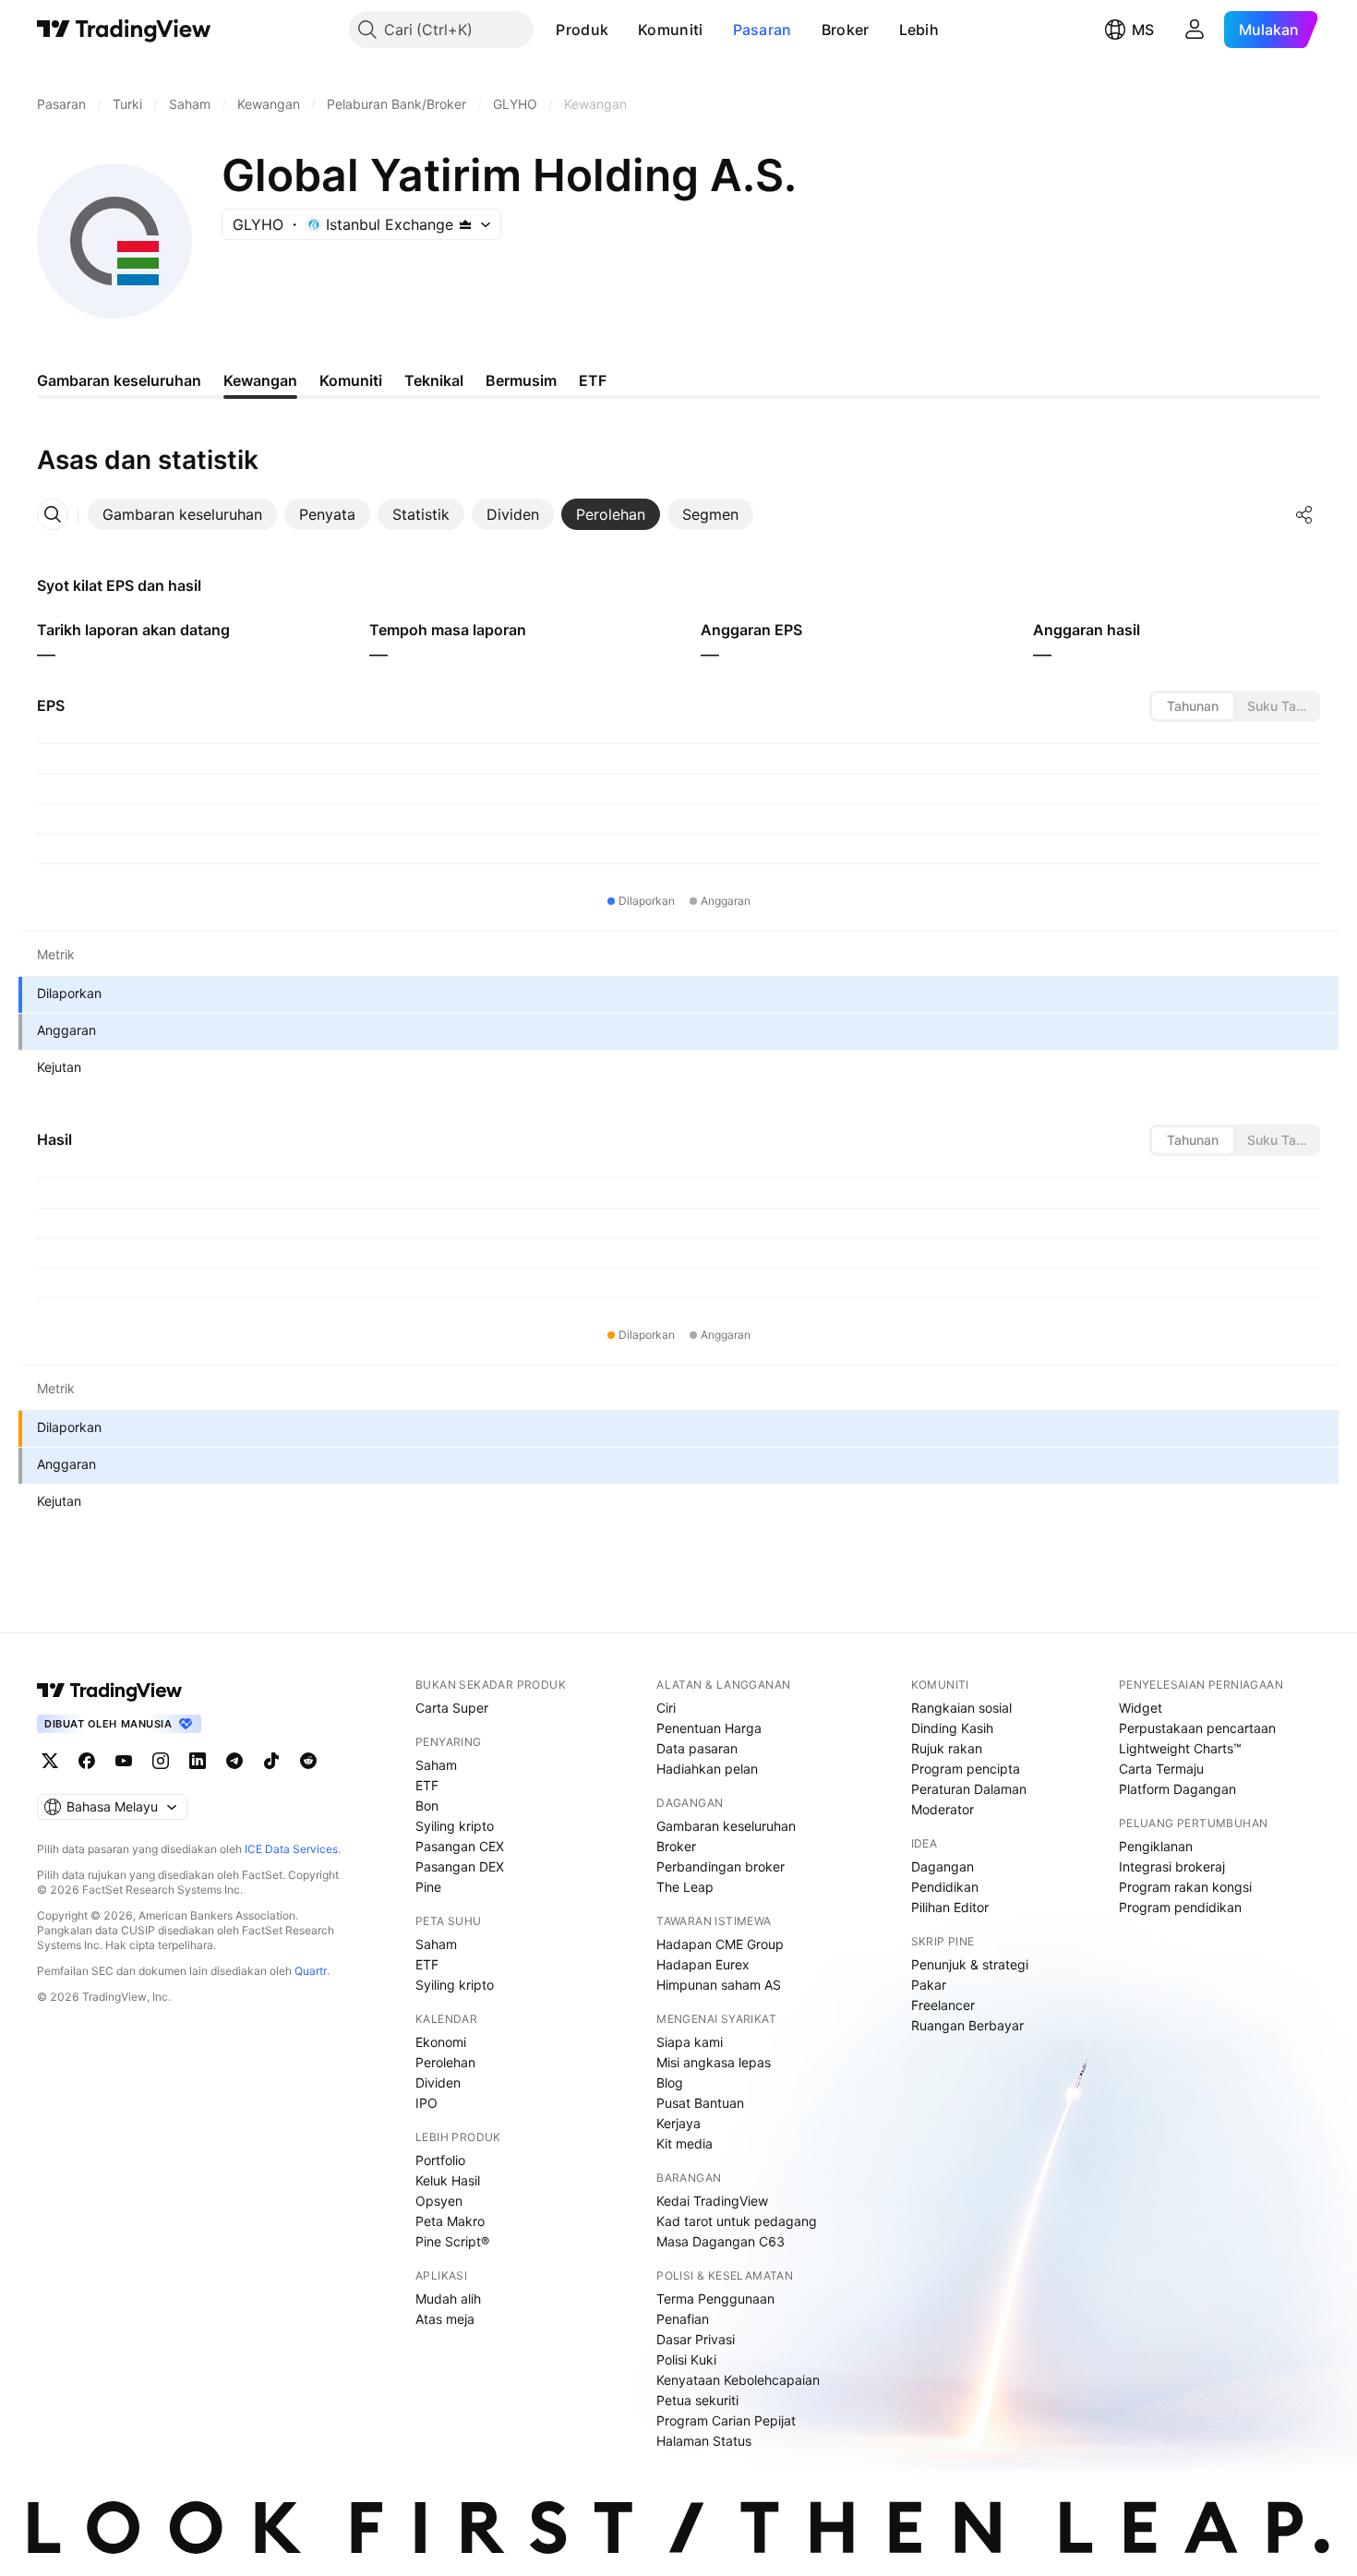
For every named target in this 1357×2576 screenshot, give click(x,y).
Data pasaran (697, 1748)
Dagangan (943, 1866)
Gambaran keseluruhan (726, 1826)
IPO (426, 2103)
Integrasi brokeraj (1172, 1866)
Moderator (943, 1809)
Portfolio (440, 2160)
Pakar (929, 1985)
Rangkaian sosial (961, 1708)
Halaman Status (704, 2441)
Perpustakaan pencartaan (1197, 1728)
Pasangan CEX (460, 1846)
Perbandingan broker (721, 1866)
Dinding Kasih (952, 1728)
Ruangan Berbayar (967, 2025)
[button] (622, 30)
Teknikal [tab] (434, 380)
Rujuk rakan (947, 1748)
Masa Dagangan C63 (721, 2241)
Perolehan (445, 2062)
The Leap (685, 1887)
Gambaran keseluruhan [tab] (119, 380)
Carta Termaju (1161, 1769)
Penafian (683, 2319)
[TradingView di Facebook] (87, 1761)
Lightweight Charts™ (1180, 1748)
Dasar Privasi (696, 2339)
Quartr (311, 1971)
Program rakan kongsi (1185, 1887)
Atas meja (445, 2319)
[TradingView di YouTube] (124, 1761)
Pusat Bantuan (700, 2103)
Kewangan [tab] (260, 380)
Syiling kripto (455, 1826)
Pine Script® (452, 2241)
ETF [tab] (593, 380)
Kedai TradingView (712, 2201)
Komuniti (670, 30)
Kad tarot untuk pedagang (737, 2221)
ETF (427, 1785)
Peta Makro (450, 2221)
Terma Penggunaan (715, 2299)
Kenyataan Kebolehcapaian (738, 2380)
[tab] (182, 514)
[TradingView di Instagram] (161, 1761)
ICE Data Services (291, 1849)
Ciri (666, 1708)
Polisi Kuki (686, 2359)
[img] (465, 224)
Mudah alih (448, 2299)
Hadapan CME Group (720, 1944)
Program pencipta (966, 1769)
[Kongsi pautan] (1304, 514)
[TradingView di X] (50, 1761)
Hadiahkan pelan (707, 1769)
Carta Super (452, 1708)
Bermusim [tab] (521, 380)
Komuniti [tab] (351, 380)
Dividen (438, 2082)
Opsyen (439, 2201)
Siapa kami (690, 2042)
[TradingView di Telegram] (234, 1761)
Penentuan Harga (709, 1728)
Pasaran (763, 30)
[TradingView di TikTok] (271, 1761)
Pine (428, 1887)
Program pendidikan (1180, 1907)
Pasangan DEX (460, 1866)
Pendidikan (945, 1887)
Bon (427, 1806)
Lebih (919, 30)
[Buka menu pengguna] (1195, 30)
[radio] (1193, 706)
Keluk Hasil (448, 2180)
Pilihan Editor (950, 1907)
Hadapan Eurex (703, 1964)
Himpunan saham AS (719, 1985)
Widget (1141, 1708)
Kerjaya (678, 2123)
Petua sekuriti (697, 2400)
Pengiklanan (1156, 1846)
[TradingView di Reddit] (308, 1761)
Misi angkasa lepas (714, 2062)
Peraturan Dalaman (969, 1789)
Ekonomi (441, 2042)
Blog (670, 2082)
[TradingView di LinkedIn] (198, 1761)
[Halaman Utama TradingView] (124, 30)
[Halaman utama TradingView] (110, 1691)
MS (1143, 30)
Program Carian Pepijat (726, 2420)
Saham (436, 1765)
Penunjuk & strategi (970, 1964)
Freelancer (943, 2005)
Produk (582, 30)
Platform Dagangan (1177, 1789)
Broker (846, 30)
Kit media (685, 2143)
